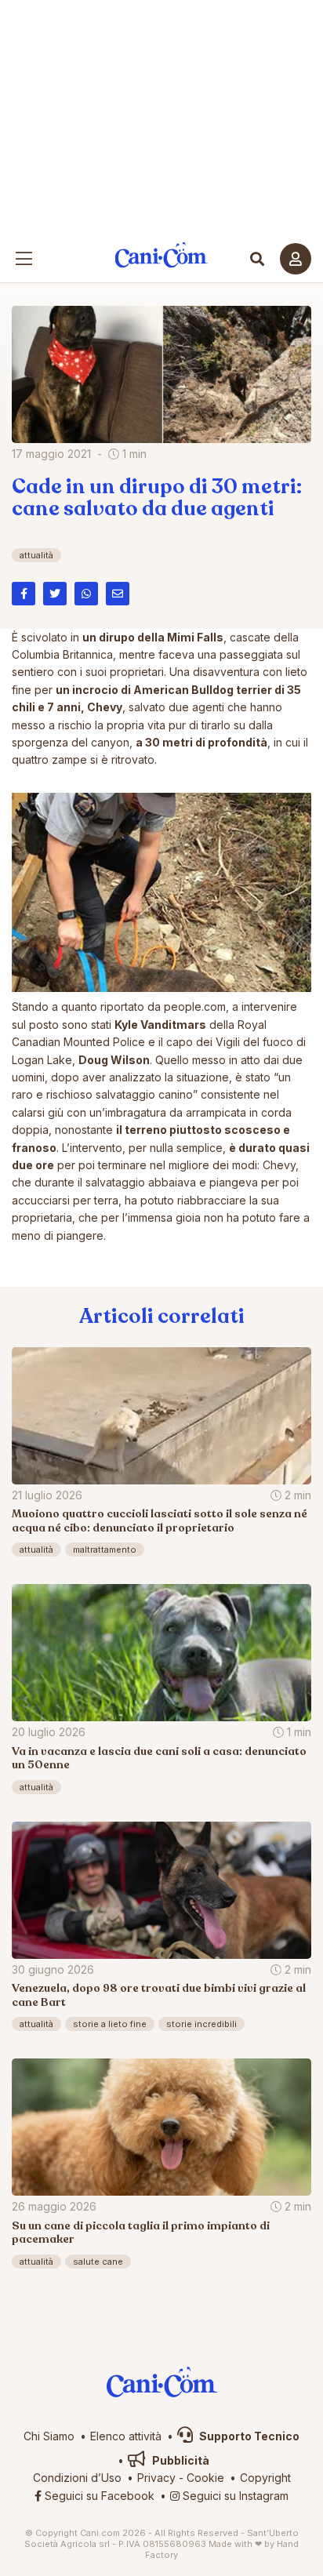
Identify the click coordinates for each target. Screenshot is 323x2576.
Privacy (156, 2478)
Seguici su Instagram (234, 2496)
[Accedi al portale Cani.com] (296, 259)
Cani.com (162, 255)
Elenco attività (126, 2436)
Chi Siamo (49, 2436)
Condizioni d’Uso (77, 2478)
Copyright (265, 2478)
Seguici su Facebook (98, 2496)
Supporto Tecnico (248, 2436)
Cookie (205, 2478)
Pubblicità (180, 2460)
